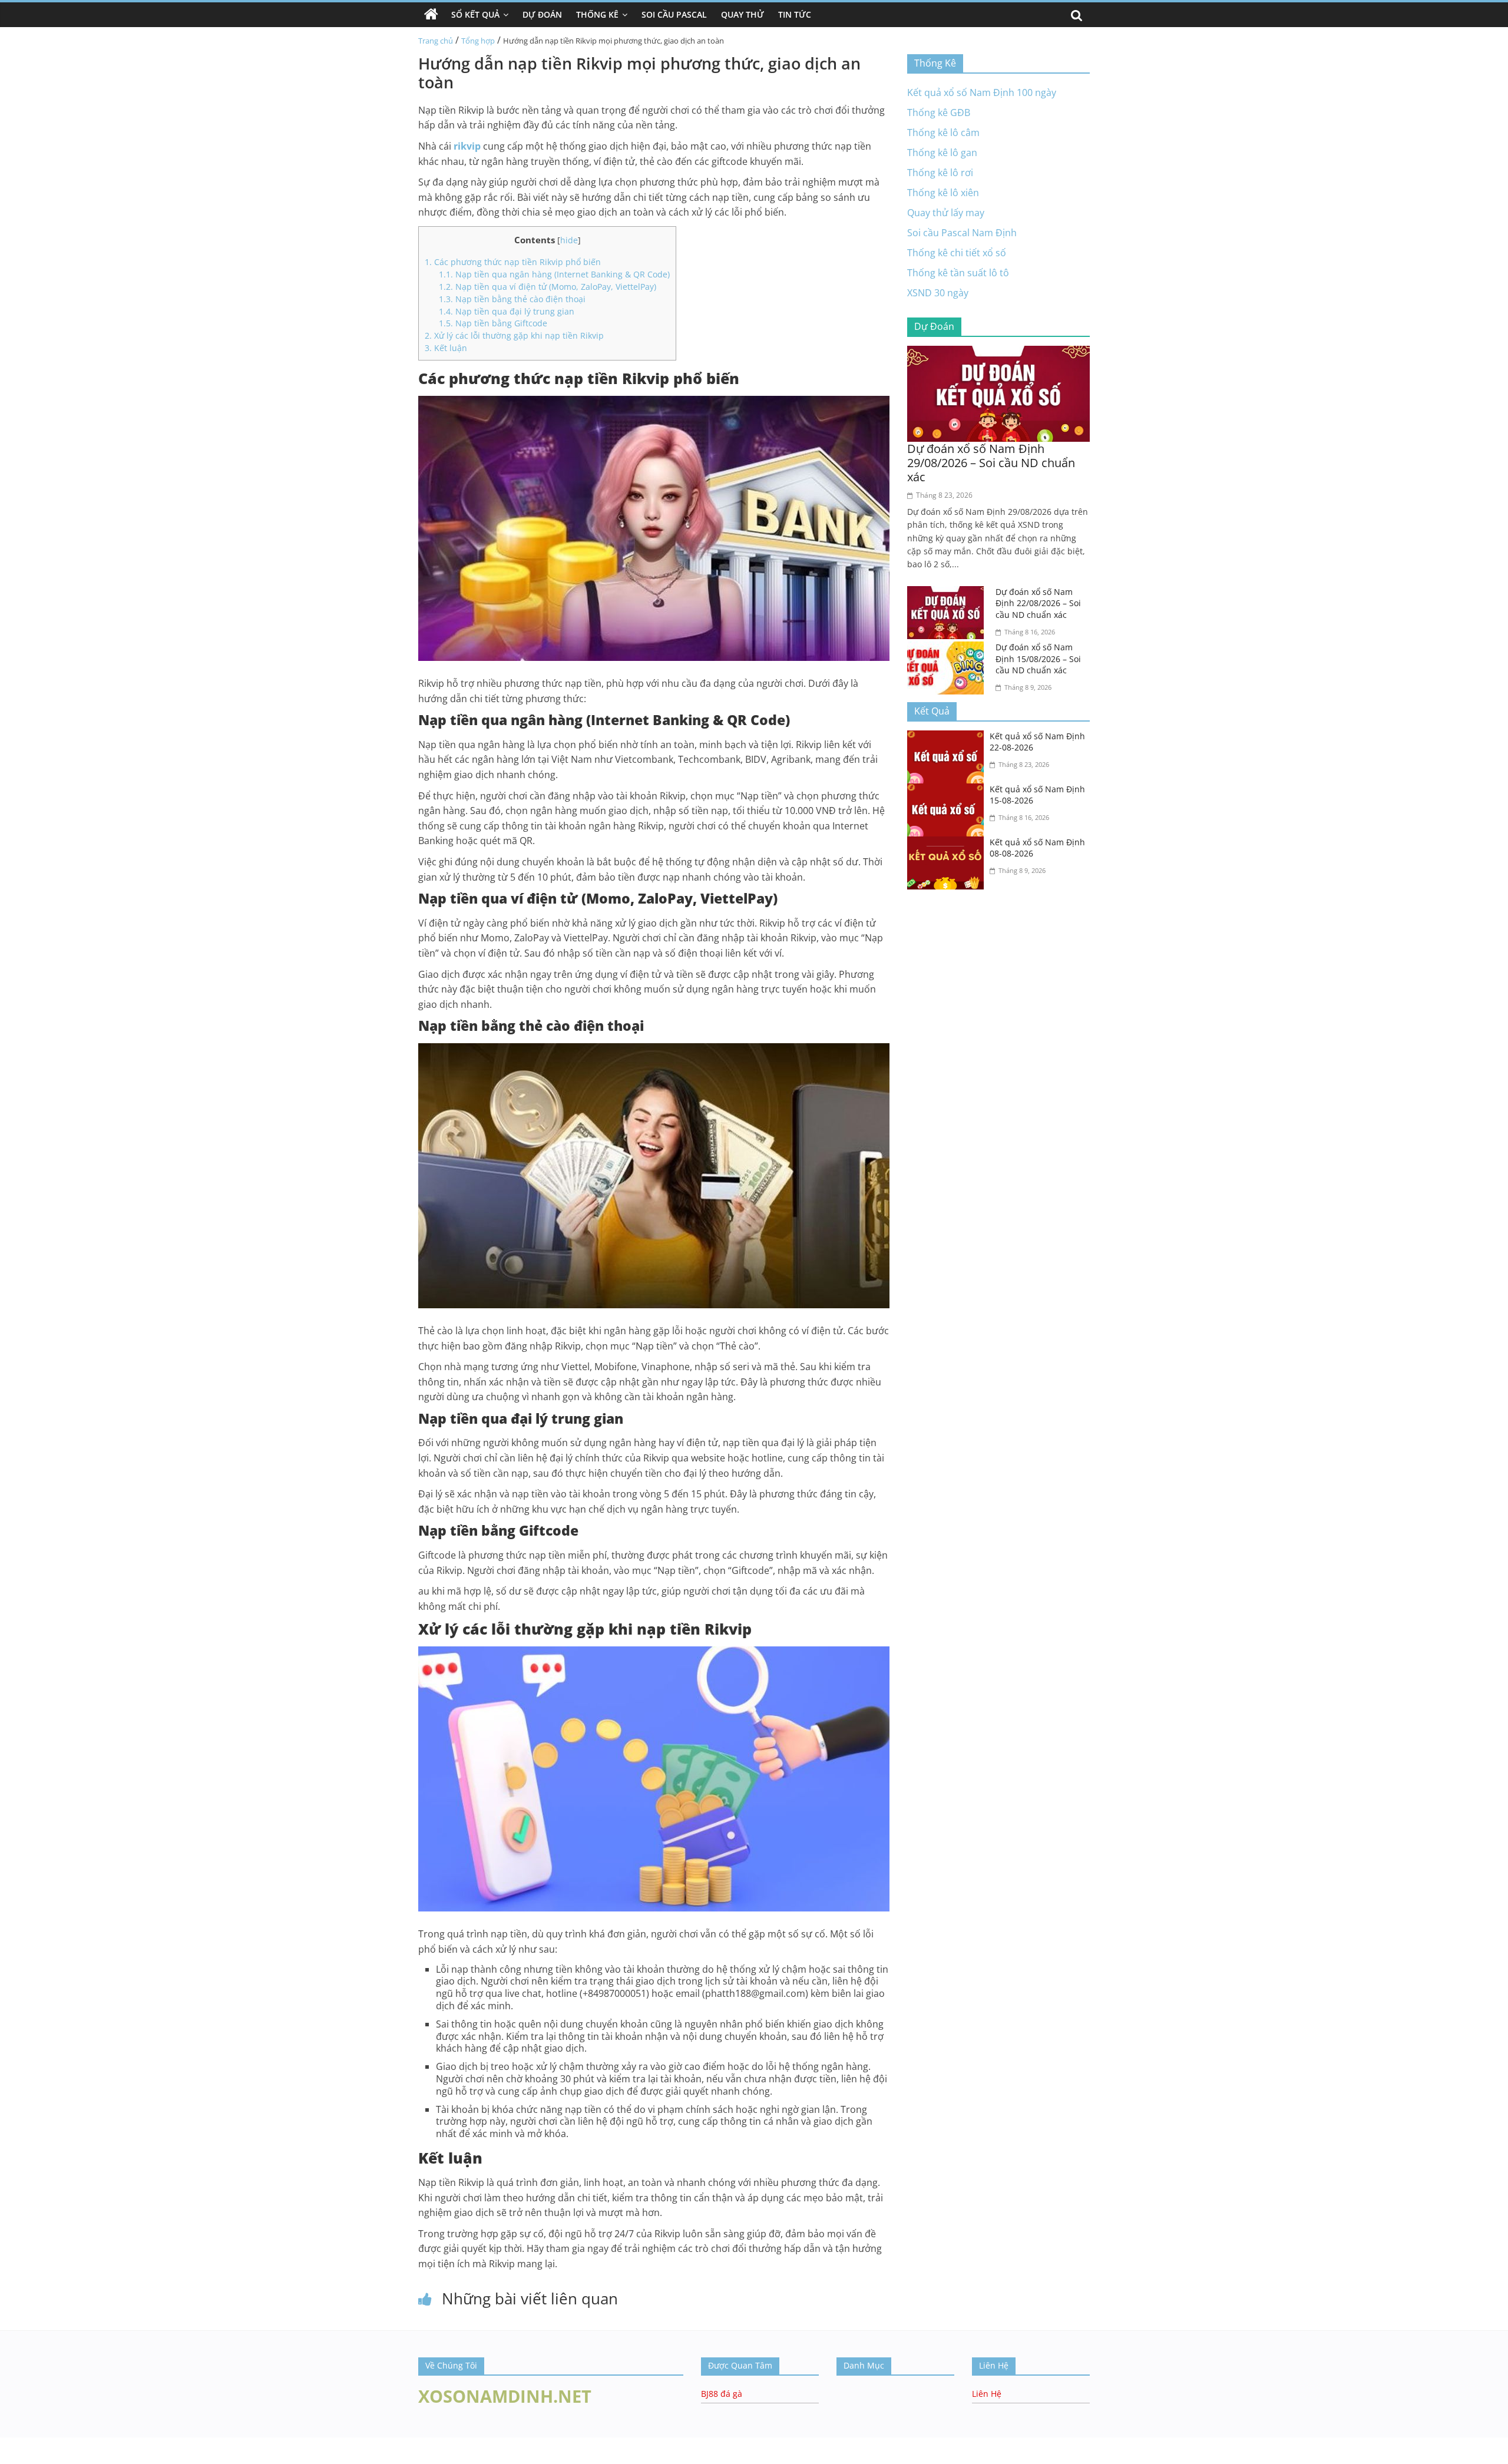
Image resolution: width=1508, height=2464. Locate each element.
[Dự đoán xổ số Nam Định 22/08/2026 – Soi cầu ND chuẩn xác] (948, 593)
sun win (17, 2456)
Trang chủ (436, 41)
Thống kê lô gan (942, 153)
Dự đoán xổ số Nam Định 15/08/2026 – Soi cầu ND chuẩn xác (1038, 659)
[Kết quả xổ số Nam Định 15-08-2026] (948, 791)
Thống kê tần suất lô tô (958, 273)
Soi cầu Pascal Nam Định (962, 233)
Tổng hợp (478, 41)
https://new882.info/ (118, 2443)
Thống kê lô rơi (940, 173)
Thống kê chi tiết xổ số (957, 253)
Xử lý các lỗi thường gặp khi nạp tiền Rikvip (514, 335)
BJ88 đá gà (722, 2394)
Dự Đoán (542, 14)
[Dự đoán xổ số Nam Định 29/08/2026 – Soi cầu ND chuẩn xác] (998, 353)
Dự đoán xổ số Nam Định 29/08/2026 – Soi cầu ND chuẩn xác (991, 463)
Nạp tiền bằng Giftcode (493, 323)
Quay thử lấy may (946, 213)
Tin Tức (795, 14)
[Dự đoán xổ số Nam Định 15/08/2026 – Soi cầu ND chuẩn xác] (948, 649)
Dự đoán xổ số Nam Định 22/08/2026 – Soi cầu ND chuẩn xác (1038, 603)
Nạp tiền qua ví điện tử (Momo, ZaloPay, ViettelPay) (548, 287)
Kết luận (446, 348)
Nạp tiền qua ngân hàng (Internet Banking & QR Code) (554, 274)
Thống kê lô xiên (943, 193)
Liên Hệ (987, 2394)
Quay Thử (743, 14)
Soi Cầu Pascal (674, 14)
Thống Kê (597, 14)
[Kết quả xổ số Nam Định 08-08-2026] (948, 844)
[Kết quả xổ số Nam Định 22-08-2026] (948, 737)
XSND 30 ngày (938, 293)
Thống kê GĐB (939, 113)
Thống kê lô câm (943, 133)
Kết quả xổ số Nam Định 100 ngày (982, 92)
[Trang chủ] (431, 15)
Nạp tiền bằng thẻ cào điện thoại (512, 299)
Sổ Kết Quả (475, 14)
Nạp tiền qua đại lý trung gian (507, 311)
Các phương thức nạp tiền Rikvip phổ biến (513, 262)
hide (569, 240)
